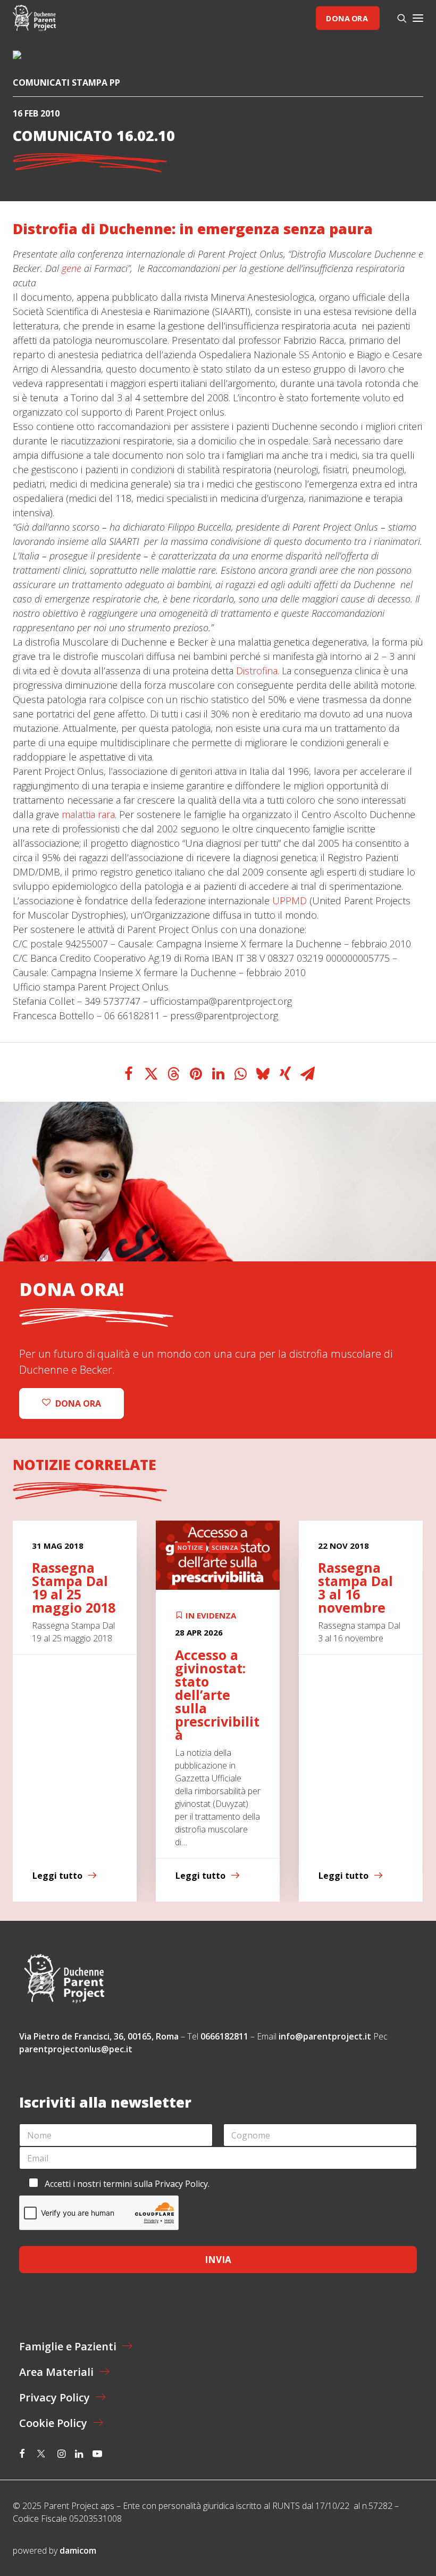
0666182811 (224, 2036)
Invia (218, 2260)
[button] (418, 18)
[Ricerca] (397, 18)
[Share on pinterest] (196, 1074)
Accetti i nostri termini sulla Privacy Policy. (127, 2184)
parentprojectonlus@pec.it (77, 2049)
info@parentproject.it (325, 2036)
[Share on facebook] (129, 1074)
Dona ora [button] (78, 1403)
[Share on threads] (173, 1074)
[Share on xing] (285, 1074)
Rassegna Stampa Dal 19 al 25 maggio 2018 (74, 1587)
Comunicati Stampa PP (66, 82)
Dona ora (347, 18)
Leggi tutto (57, 1876)
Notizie (191, 1547)
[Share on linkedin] (218, 1074)
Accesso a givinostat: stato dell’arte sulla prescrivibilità (217, 1695)
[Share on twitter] (151, 1074)
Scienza (225, 1547)
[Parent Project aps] (34, 18)
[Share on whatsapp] (240, 1074)
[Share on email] (307, 1074)
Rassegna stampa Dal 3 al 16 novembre (355, 1587)
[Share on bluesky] (263, 1074)
